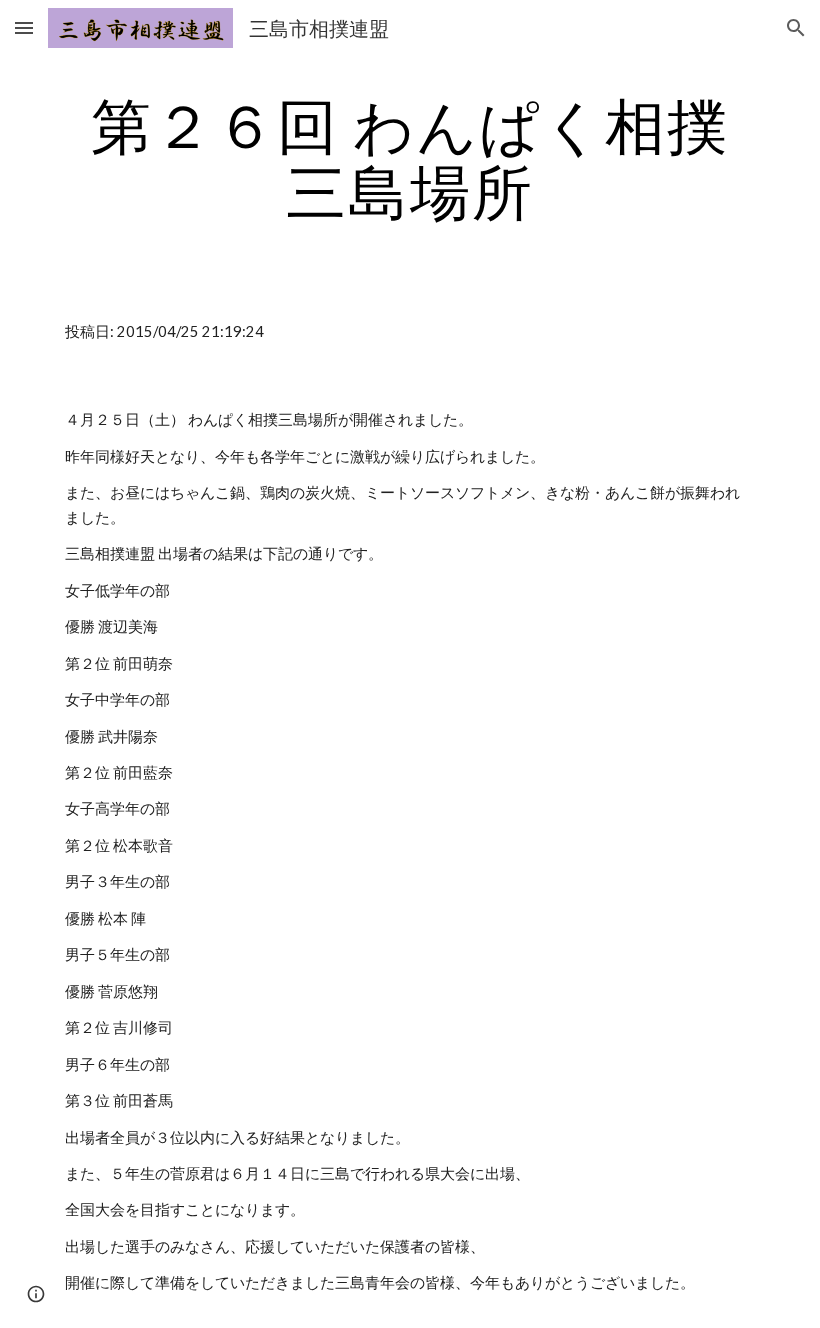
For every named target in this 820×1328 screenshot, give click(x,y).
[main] (410, 158)
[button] (24, 27)
